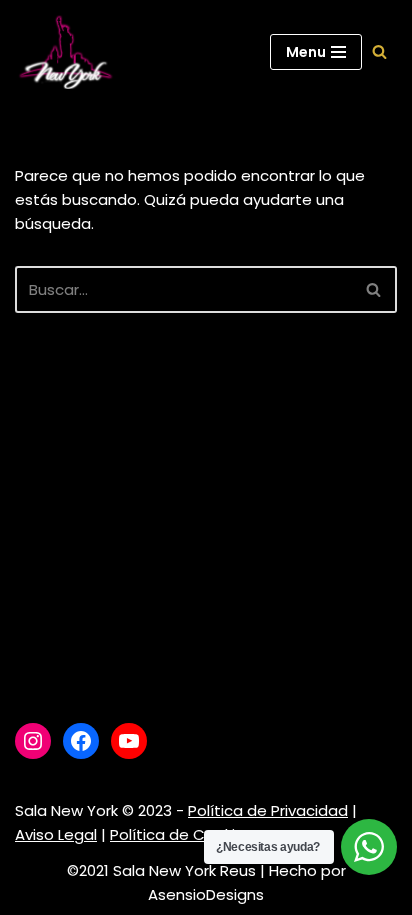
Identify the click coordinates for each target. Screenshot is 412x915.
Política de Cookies (181, 834)
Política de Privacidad (268, 810)
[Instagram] (33, 741)
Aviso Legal (56, 834)
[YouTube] (129, 741)
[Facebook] (81, 741)
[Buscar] (379, 51)
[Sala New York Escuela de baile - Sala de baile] (65, 52)
